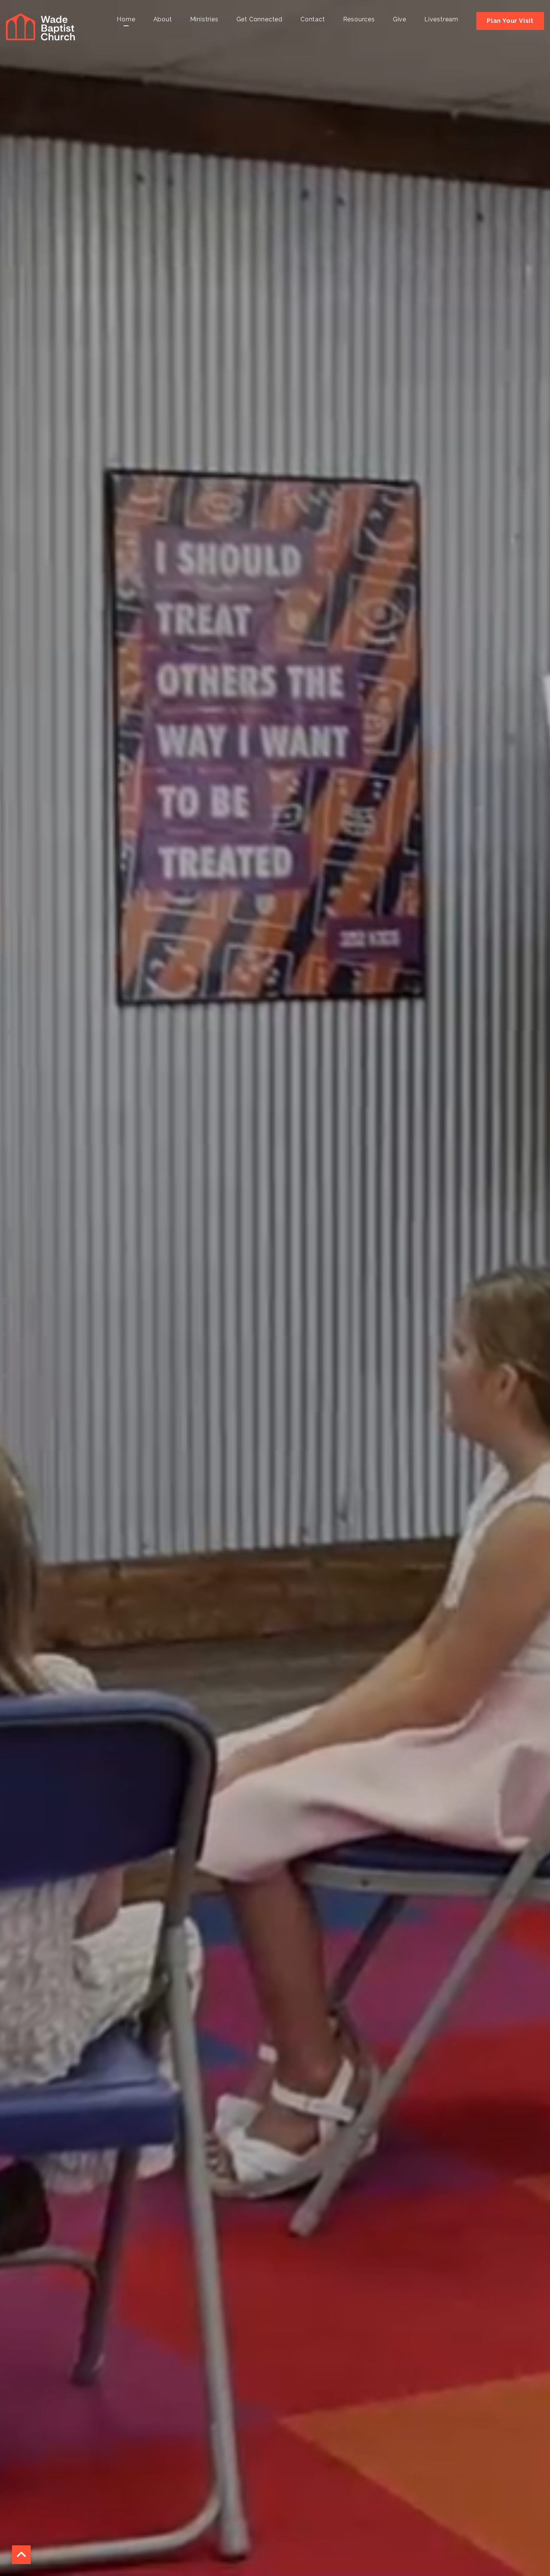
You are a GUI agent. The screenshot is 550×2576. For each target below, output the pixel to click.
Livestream (441, 20)
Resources (359, 20)
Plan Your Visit (510, 21)
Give (400, 20)
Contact (313, 20)
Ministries (204, 20)
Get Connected (259, 20)
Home (126, 20)
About (163, 20)
